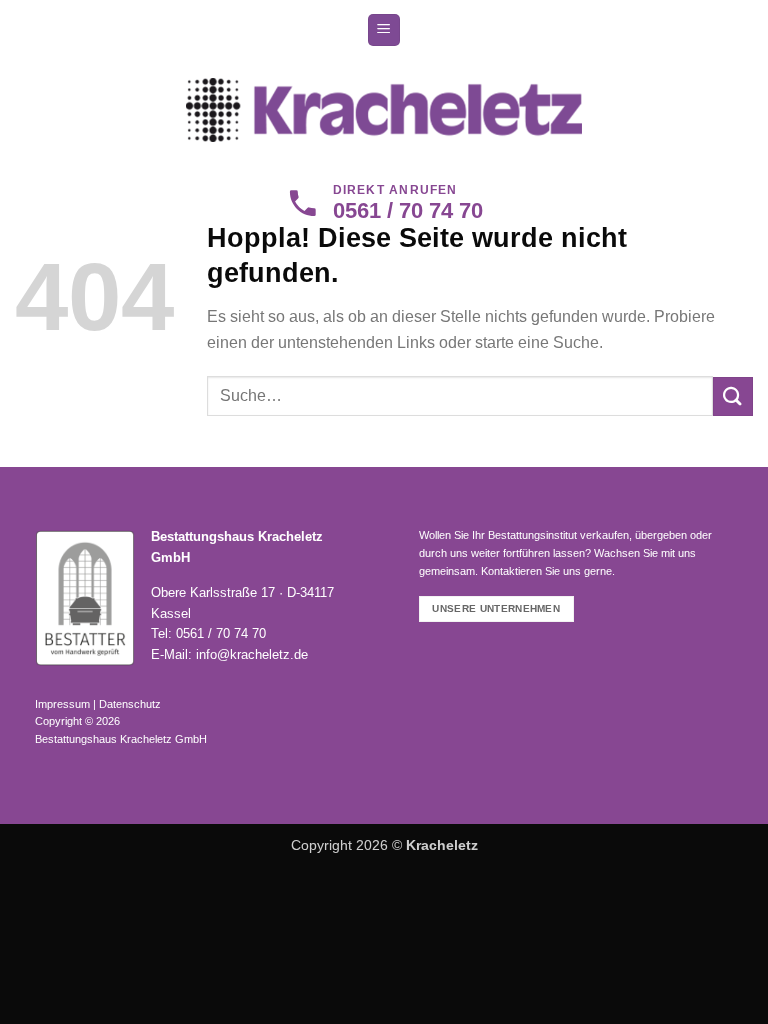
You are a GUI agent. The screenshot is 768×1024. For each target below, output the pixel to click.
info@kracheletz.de (252, 654)
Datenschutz (130, 704)
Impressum (62, 704)
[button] (384, 30)
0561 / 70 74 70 (221, 633)
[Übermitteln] (733, 396)
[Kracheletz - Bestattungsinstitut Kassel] (384, 109)
